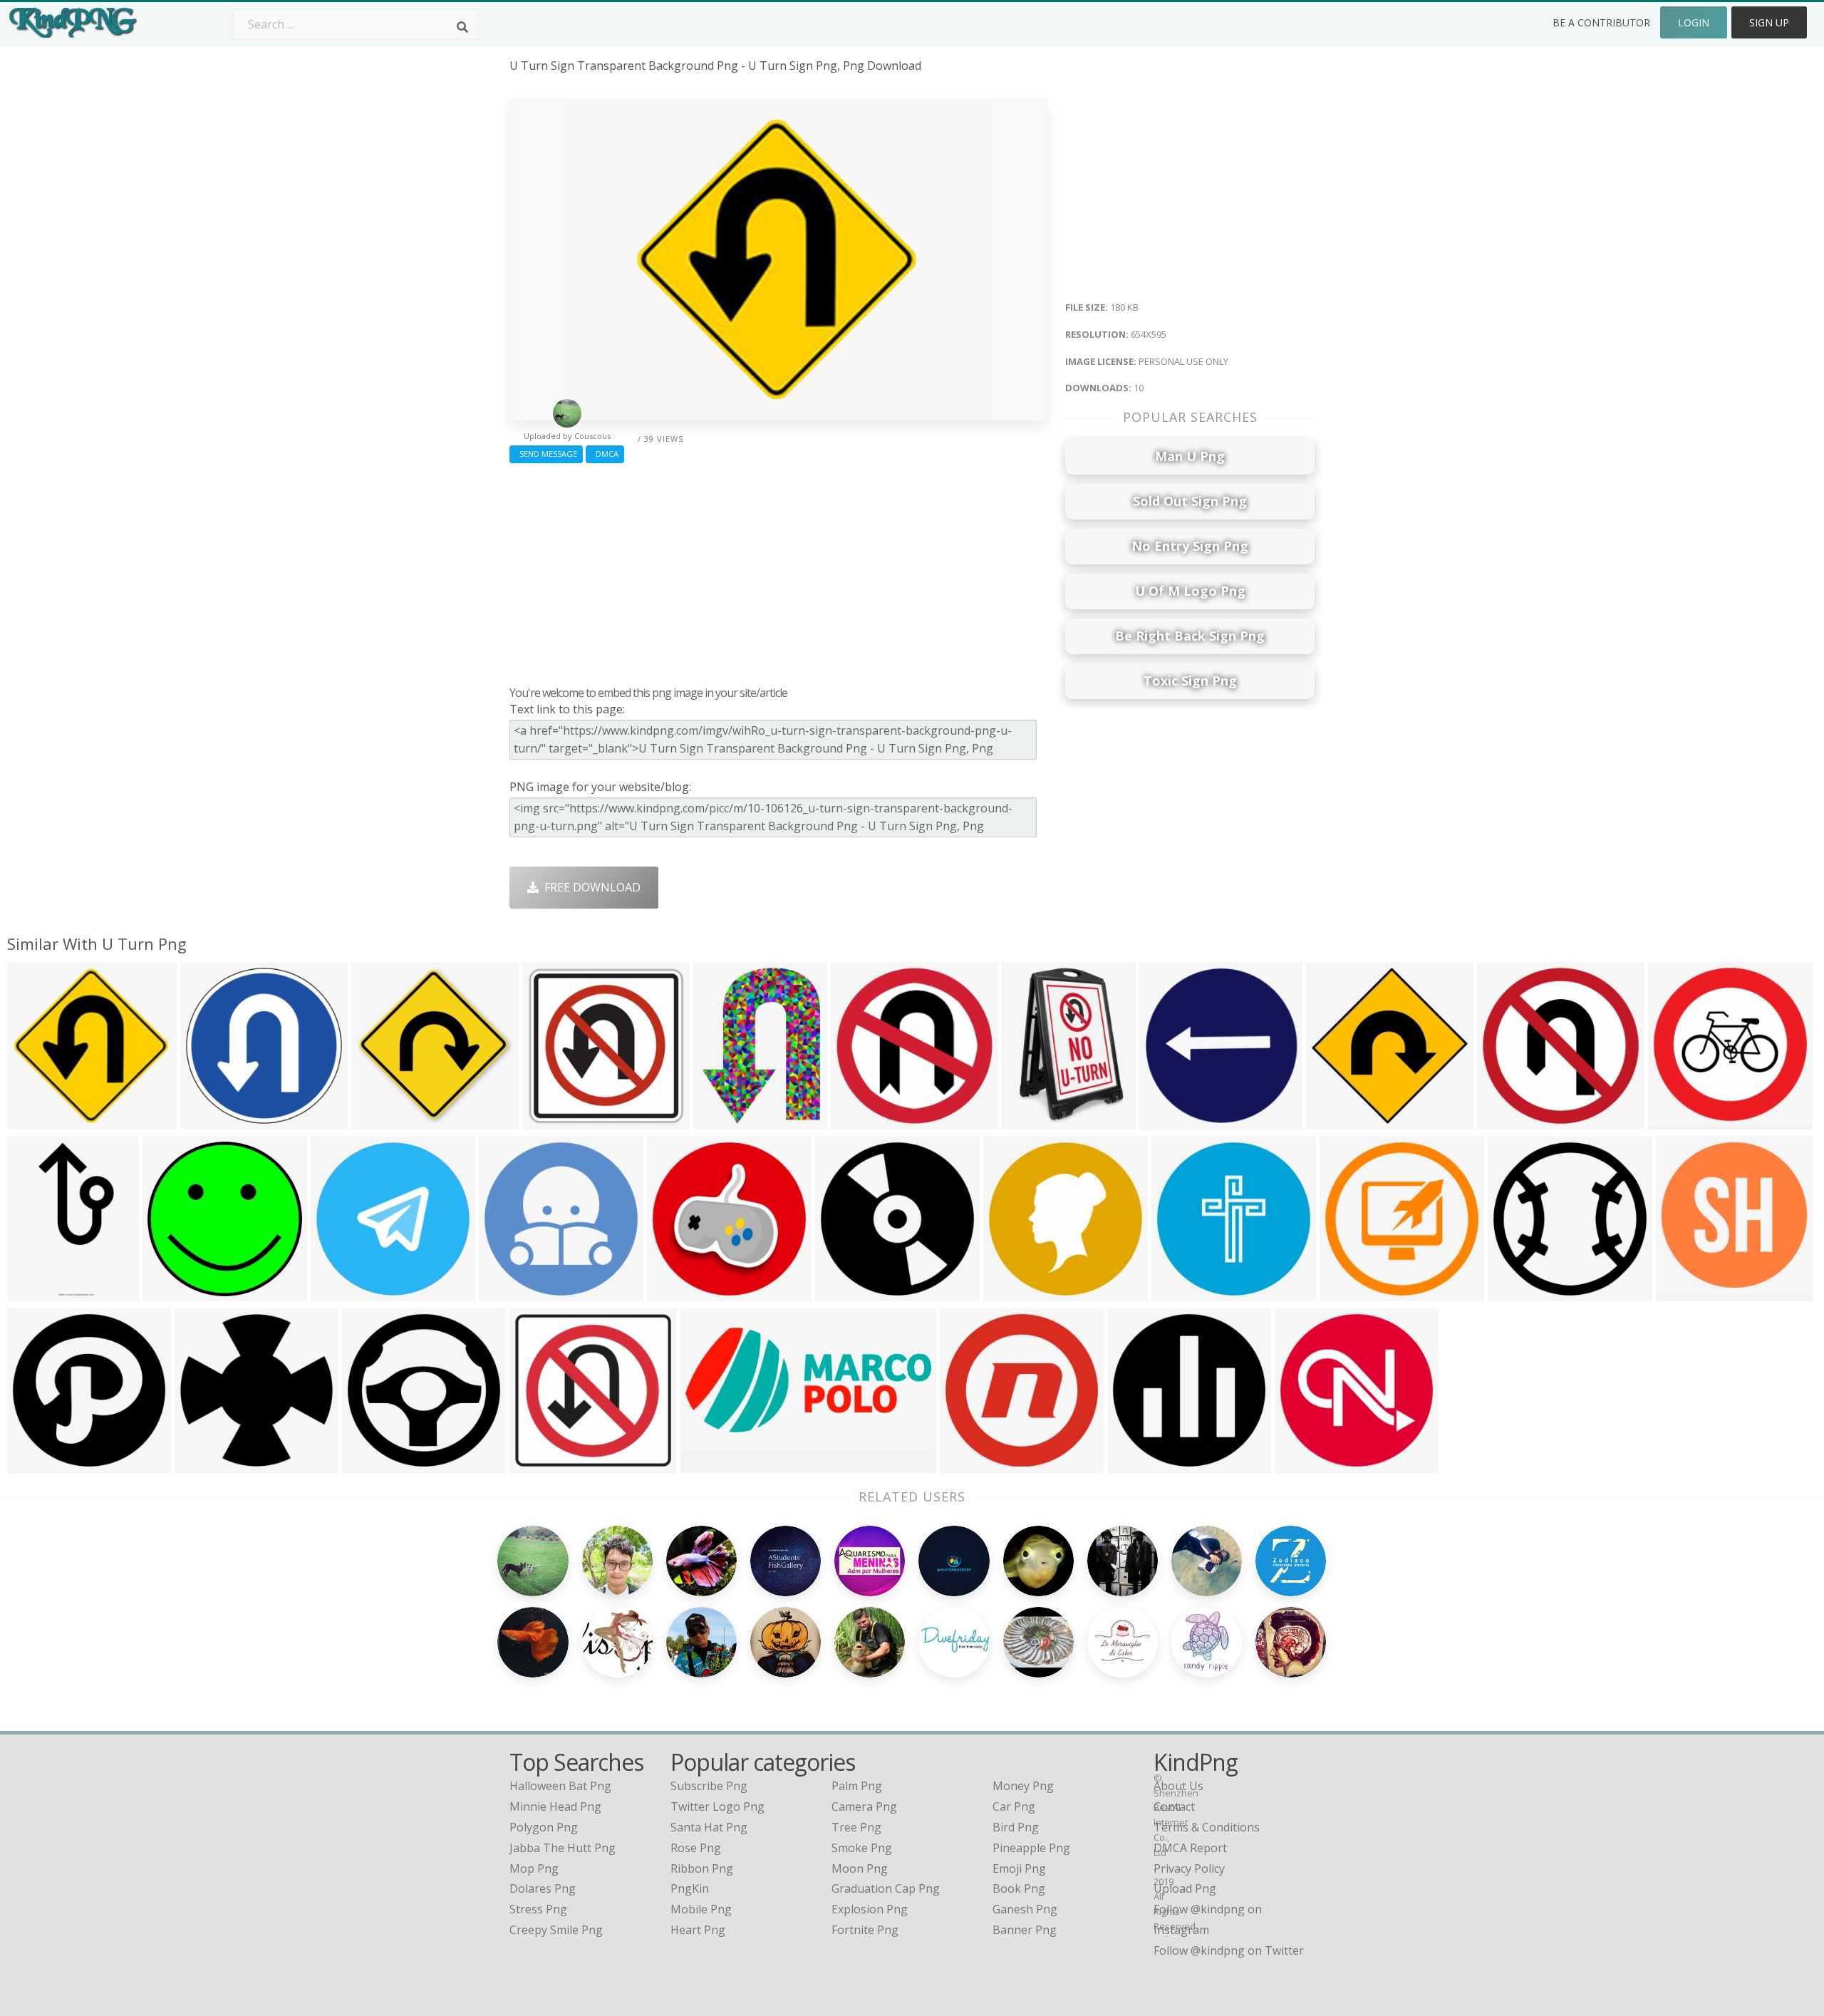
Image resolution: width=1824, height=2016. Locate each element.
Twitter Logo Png (717, 1806)
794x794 (201, 1464)
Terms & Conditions (1207, 1827)
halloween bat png (560, 1786)
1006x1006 (213, 1121)
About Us (1178, 1786)
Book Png (1019, 1888)
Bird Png (1016, 1827)
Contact (1174, 1806)
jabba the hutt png (563, 1848)
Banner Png (1025, 1930)
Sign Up (1769, 22)
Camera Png (864, 1806)
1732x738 (710, 1464)
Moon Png (860, 1868)
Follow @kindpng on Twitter (1229, 1950)
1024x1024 (1509, 1121)
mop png (534, 1868)
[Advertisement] (778, 571)
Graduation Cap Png (886, 1888)
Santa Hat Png (709, 1827)
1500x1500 (1034, 1121)
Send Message (546, 454)
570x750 (720, 1121)
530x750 (1166, 1121)
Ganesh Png (1025, 1909)
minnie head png (555, 1806)
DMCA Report (1190, 1848)
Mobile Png (701, 1909)
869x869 (857, 1121)
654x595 (34, 1121)
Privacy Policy (1189, 1868)
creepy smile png (556, 1930)
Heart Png (698, 1930)
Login (1694, 22)
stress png (538, 1909)
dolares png (543, 1888)
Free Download (590, 887)
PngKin (690, 1888)
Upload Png (1185, 1888)
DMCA (605, 454)
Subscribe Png (709, 1786)
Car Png (1014, 1806)
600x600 (1675, 1121)
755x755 (1333, 1121)
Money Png (1023, 1786)
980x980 (842, 1292)
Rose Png (696, 1848)
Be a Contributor (1601, 22)
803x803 (337, 1292)
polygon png (544, 1827)
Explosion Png (870, 1909)
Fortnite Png (865, 1930)
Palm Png (857, 1786)
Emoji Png (1019, 1868)
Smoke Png (862, 1848)
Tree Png (856, 1827)
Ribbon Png (702, 1868)
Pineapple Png (1031, 1848)
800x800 (378, 1121)
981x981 (1010, 1292)
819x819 (967, 1464)
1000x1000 (40, 1292)
